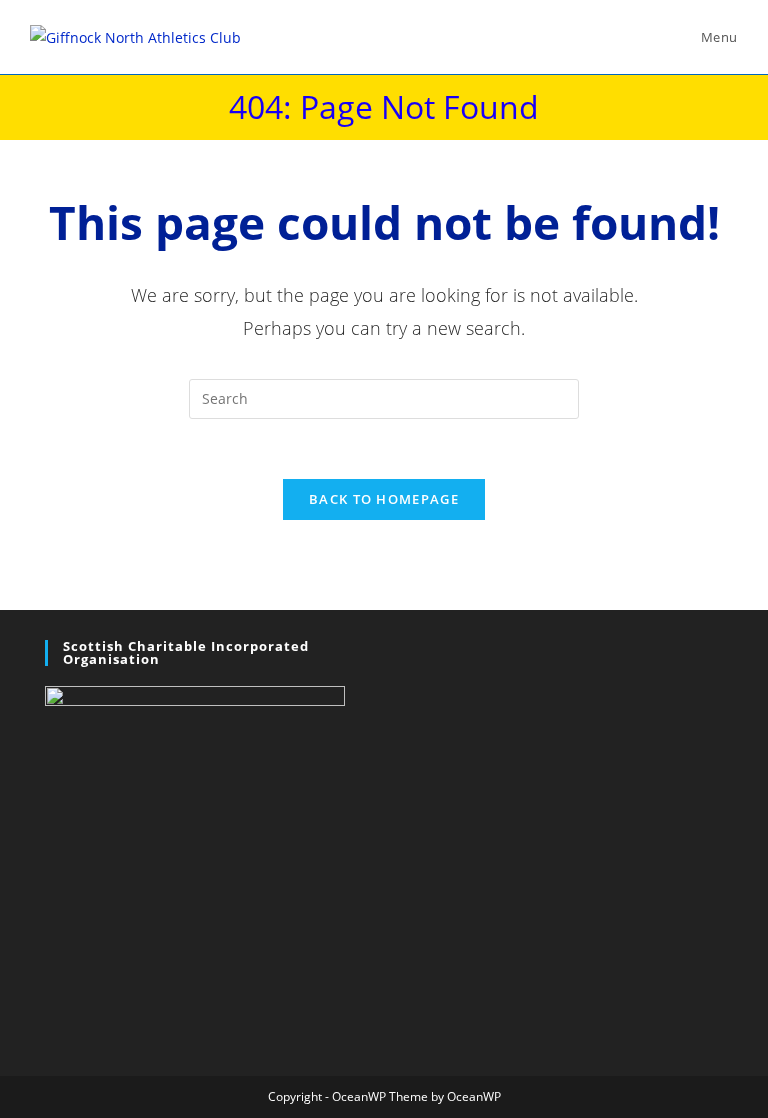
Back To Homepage (384, 499)
